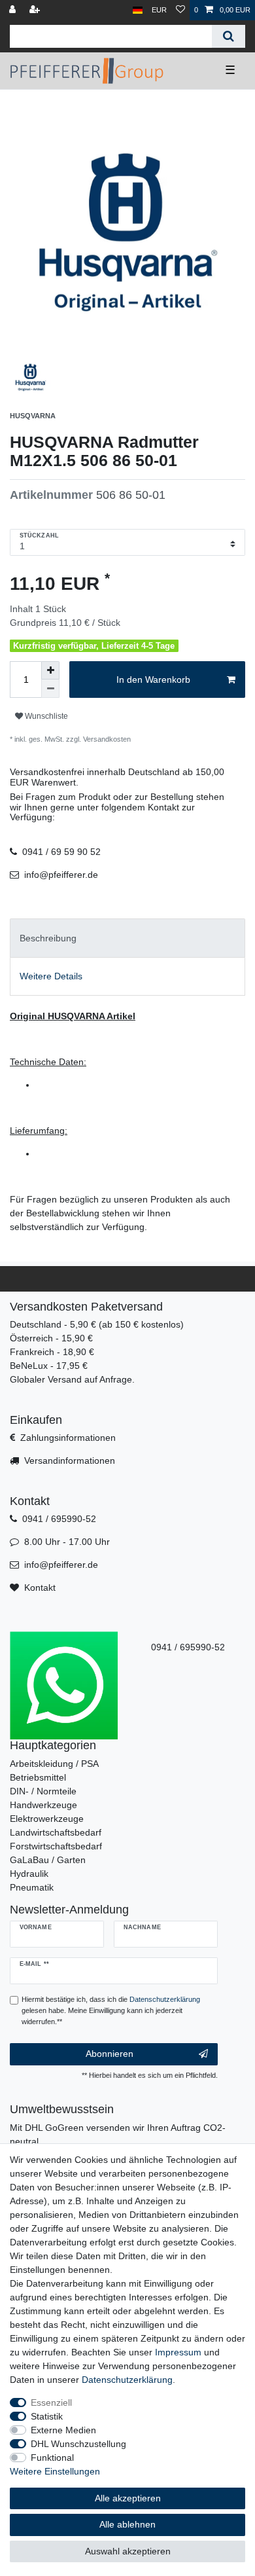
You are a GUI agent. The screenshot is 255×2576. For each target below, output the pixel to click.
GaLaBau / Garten (48, 1860)
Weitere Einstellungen (55, 2471)
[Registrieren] (36, 10)
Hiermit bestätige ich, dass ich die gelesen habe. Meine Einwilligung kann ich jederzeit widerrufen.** (111, 2010)
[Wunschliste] (180, 10)
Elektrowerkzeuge (47, 1819)
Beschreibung (48, 938)
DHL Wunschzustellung (78, 2444)
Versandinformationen (70, 1460)
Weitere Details (51, 976)
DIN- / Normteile (43, 1791)
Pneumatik (32, 1887)
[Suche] (229, 36)
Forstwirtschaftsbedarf (56, 1846)
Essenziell (51, 2403)
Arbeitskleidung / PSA (54, 1764)
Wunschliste (45, 716)
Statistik (47, 2416)
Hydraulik (29, 1874)
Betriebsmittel (38, 1777)
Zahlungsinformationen (68, 1438)
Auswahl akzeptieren (128, 2551)
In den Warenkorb (153, 680)
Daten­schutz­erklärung (127, 2380)
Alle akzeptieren (128, 2498)
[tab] (127, 938)
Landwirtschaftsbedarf (56, 1832)
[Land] (138, 10)
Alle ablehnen (127, 2524)
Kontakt (40, 1587)
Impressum (178, 2352)
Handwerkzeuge (43, 1805)
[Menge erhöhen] (50, 670)
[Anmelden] (14, 10)
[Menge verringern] (50, 689)
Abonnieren (110, 2054)
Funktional (52, 2458)
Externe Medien (63, 2430)
